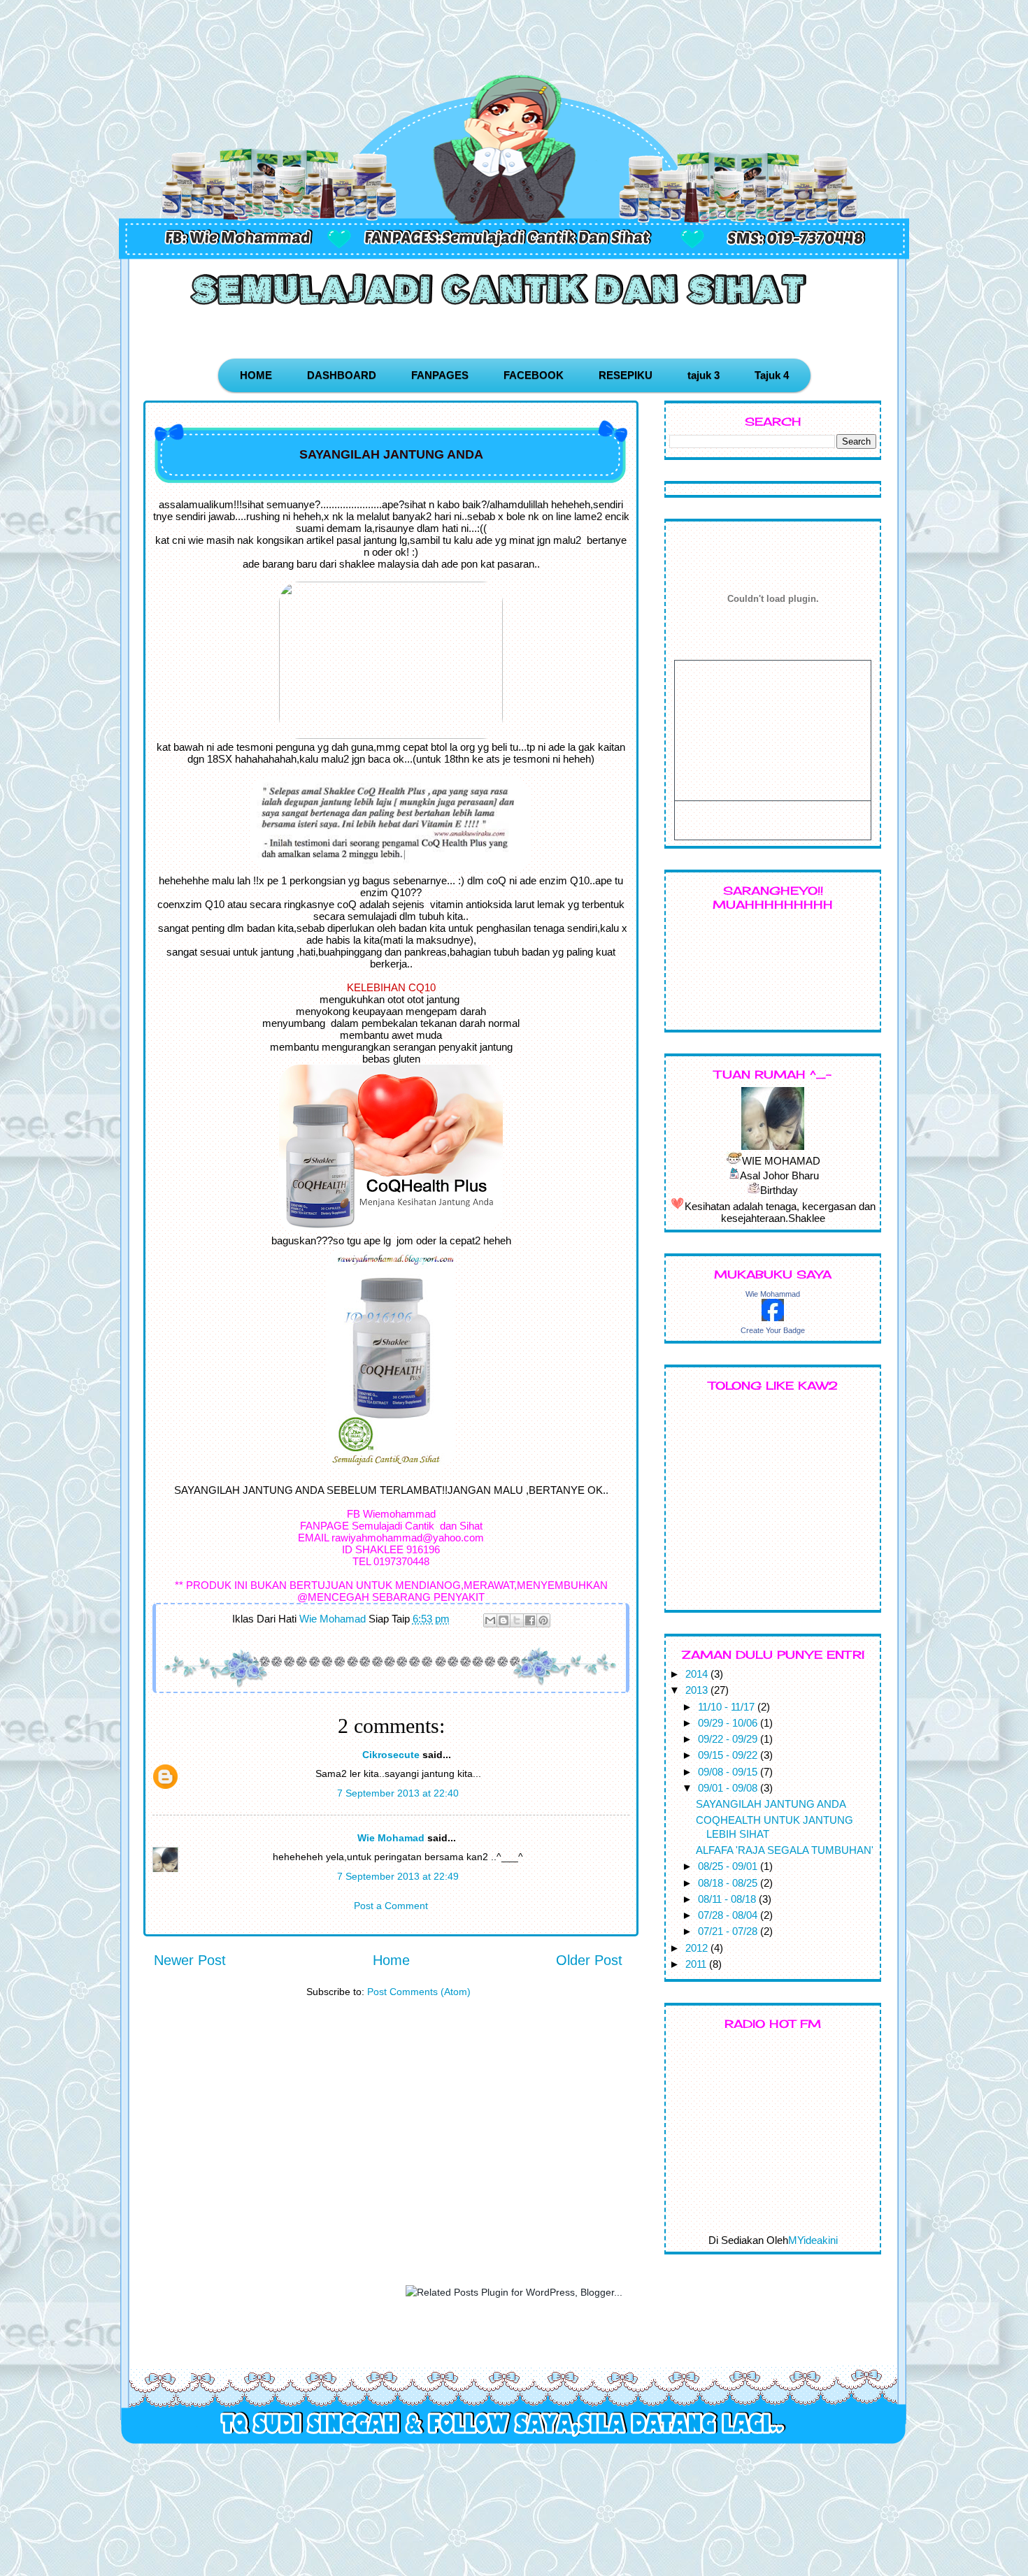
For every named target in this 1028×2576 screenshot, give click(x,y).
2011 (697, 1964)
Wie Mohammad (773, 1294)
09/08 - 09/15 (729, 1772)
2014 (698, 1674)
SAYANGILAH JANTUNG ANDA (771, 1804)
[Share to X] (517, 1620)
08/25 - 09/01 (729, 1866)
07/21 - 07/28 (729, 1931)
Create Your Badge (773, 1330)
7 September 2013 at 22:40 (398, 1793)
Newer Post (190, 1960)
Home (391, 1960)
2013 (698, 1690)
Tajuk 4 (772, 375)
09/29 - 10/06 (729, 1723)
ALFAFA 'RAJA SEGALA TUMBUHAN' (785, 1850)
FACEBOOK (534, 375)
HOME (256, 375)
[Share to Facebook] (530, 1620)
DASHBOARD (342, 375)
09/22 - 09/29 (729, 1739)
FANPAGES (440, 375)
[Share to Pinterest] (543, 1620)
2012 (698, 1948)
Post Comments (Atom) (419, 1992)
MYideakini (813, 2240)
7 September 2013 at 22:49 (398, 1876)
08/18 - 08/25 (729, 1883)
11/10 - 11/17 (728, 1707)
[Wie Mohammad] (773, 1317)
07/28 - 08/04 (729, 1915)
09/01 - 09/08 (729, 1788)
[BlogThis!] (504, 1620)
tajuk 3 (704, 375)
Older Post (589, 1960)
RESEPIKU (626, 375)
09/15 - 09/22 (729, 1755)
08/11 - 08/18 (728, 1899)
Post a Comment (391, 1906)
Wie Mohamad (391, 1838)
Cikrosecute (391, 1755)
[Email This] (490, 1620)
